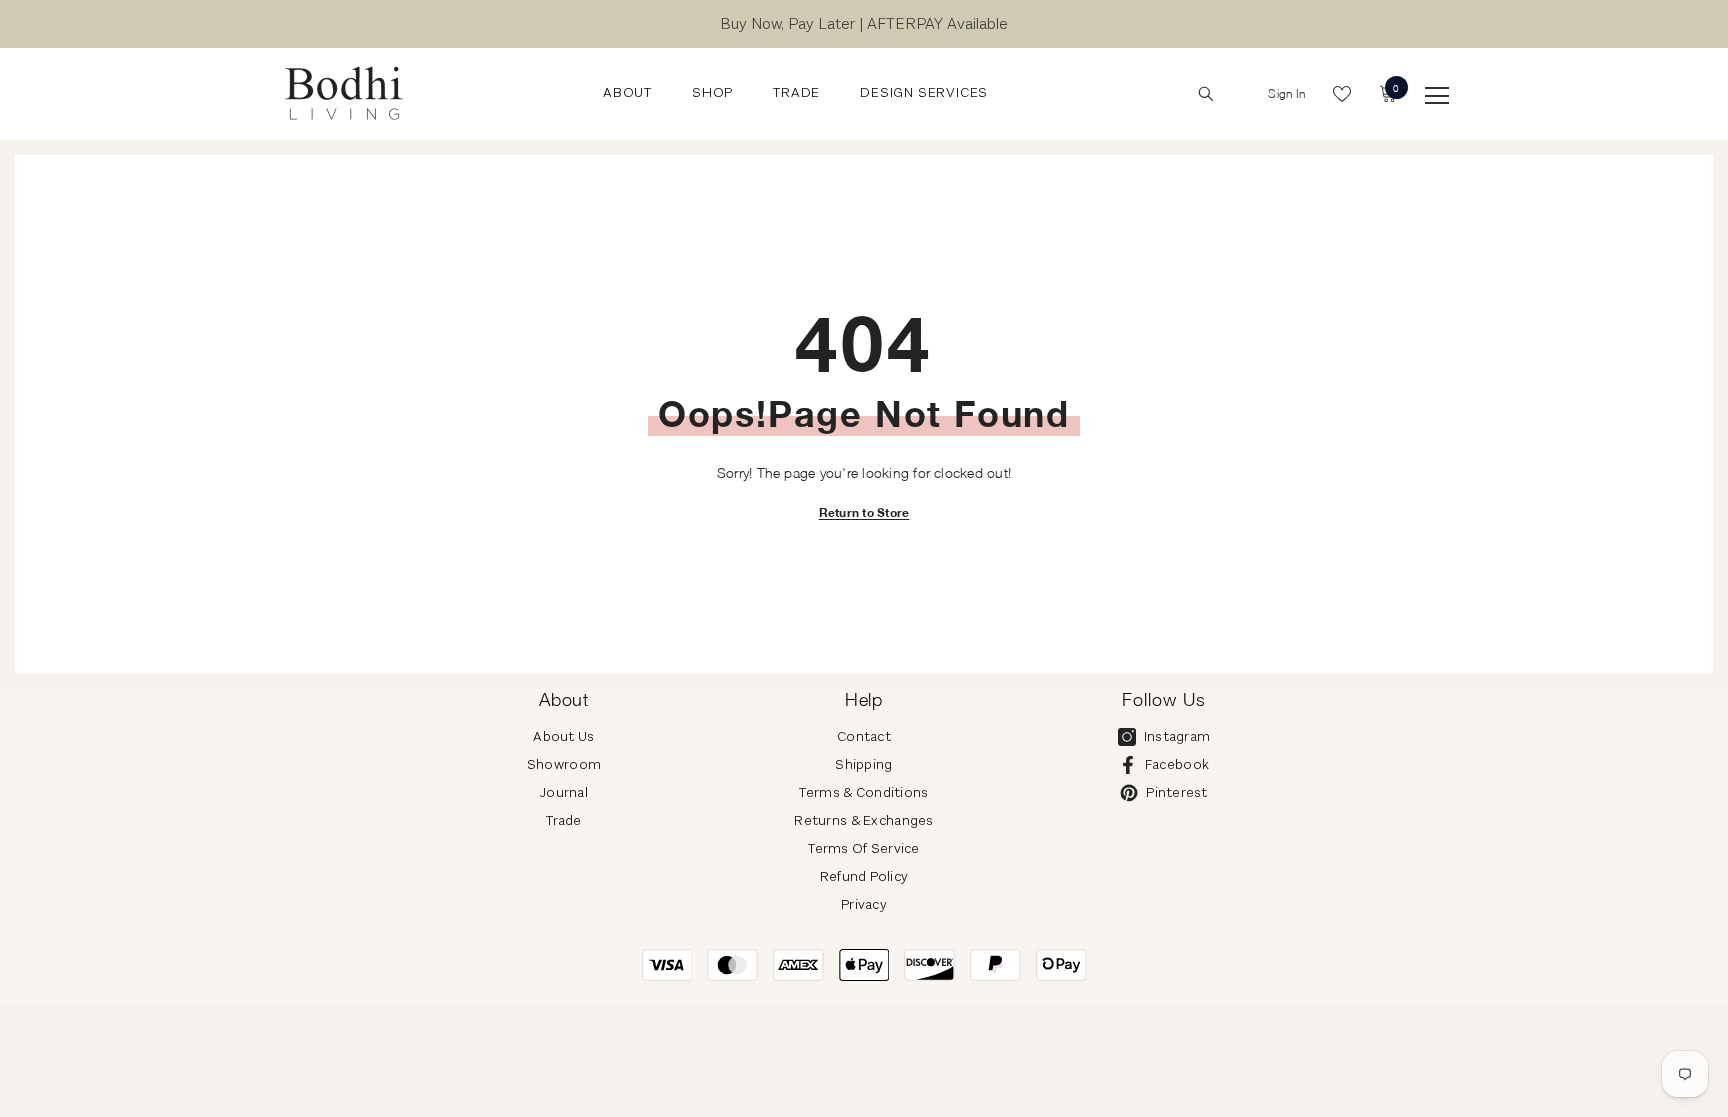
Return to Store (864, 512)
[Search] (1206, 94)
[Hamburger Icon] (1437, 96)
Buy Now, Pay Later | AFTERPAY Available (864, 23)
